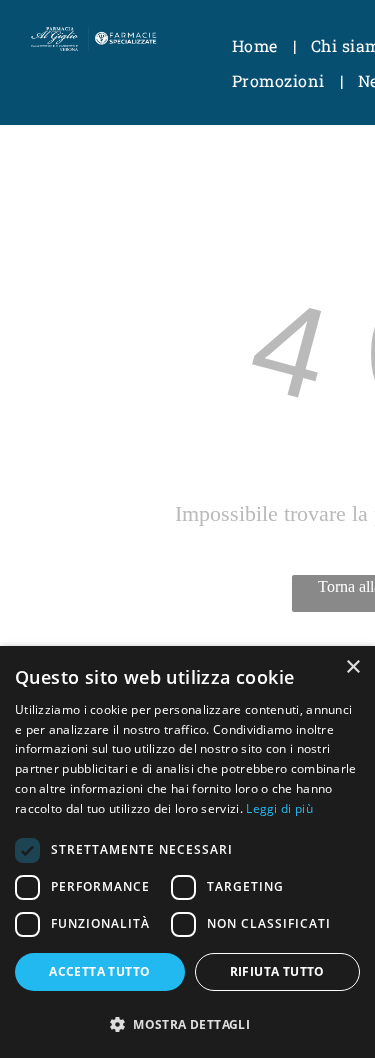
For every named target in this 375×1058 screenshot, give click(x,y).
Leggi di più (279, 808)
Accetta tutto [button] (99, 971)
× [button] (352, 667)
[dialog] (187, 852)
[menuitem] (256, 46)
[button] (187, 1023)
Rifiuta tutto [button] (277, 971)
